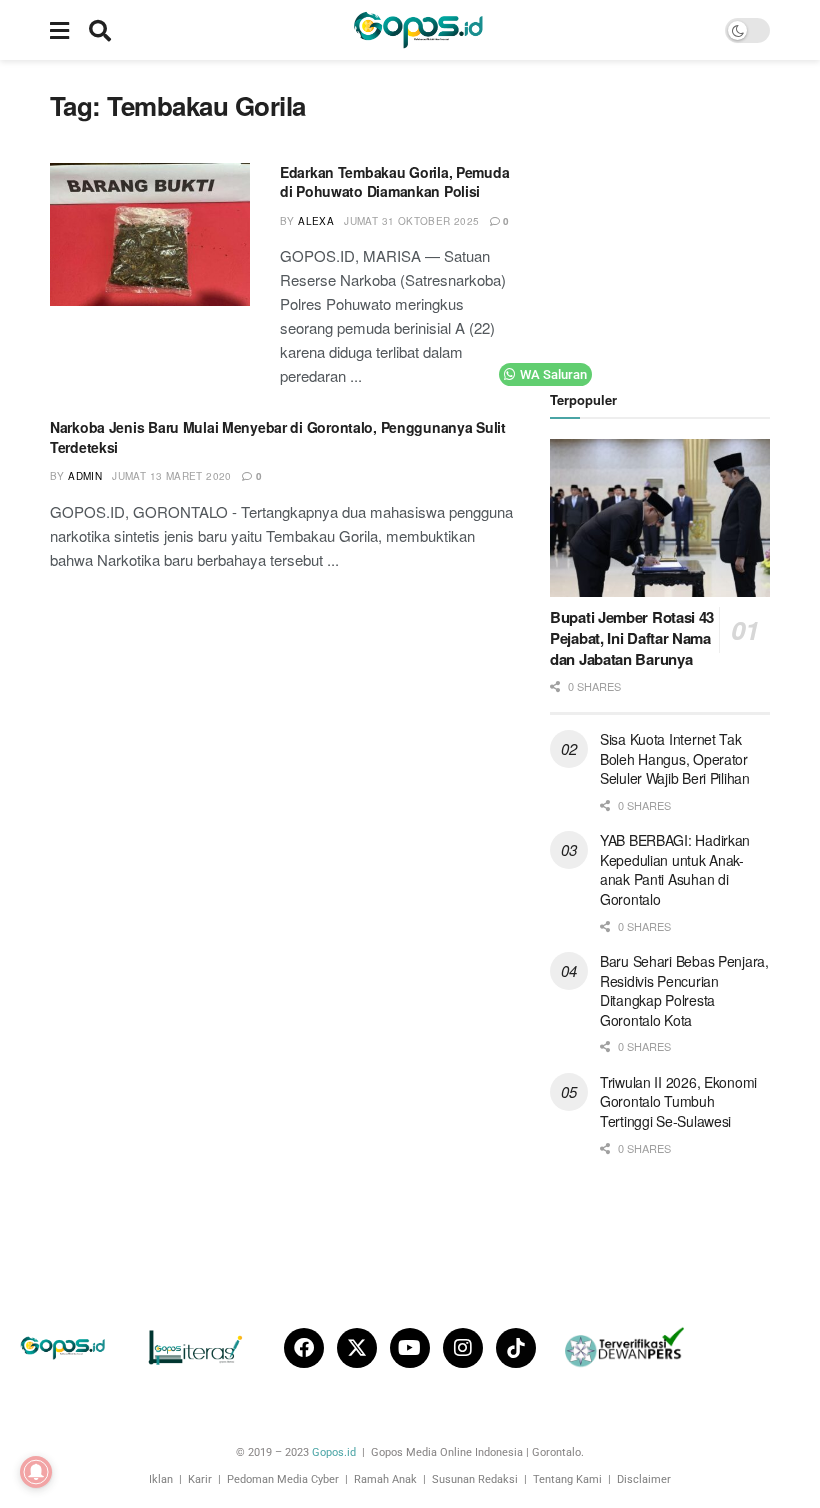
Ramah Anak (385, 1479)
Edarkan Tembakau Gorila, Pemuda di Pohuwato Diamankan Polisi (394, 182)
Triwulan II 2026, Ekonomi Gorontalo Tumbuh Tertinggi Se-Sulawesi (678, 1101)
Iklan (161, 1479)
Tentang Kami (567, 1479)
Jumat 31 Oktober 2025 (411, 221)
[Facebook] (304, 1348)
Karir (200, 1479)
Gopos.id (334, 1452)
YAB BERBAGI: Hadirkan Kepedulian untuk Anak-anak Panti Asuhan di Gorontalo (675, 869)
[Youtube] (410, 1348)
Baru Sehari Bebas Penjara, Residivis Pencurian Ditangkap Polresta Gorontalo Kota (684, 990)
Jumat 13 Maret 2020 (172, 476)
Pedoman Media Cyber (283, 1479)
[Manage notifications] (36, 1472)
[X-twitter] (357, 1348)
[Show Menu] (59, 30)
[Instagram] (463, 1348)
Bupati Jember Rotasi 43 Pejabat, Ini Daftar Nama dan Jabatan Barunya (632, 638)
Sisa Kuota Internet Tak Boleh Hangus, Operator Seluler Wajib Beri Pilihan (675, 758)
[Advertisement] (685, 215)
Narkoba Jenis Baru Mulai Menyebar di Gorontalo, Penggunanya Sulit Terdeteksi (278, 437)
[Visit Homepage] (418, 30)
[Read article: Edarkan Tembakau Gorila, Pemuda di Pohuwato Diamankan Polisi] (150, 234)
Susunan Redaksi (475, 1479)
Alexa (316, 221)
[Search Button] (100, 30)
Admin (85, 476)
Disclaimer (644, 1479)
